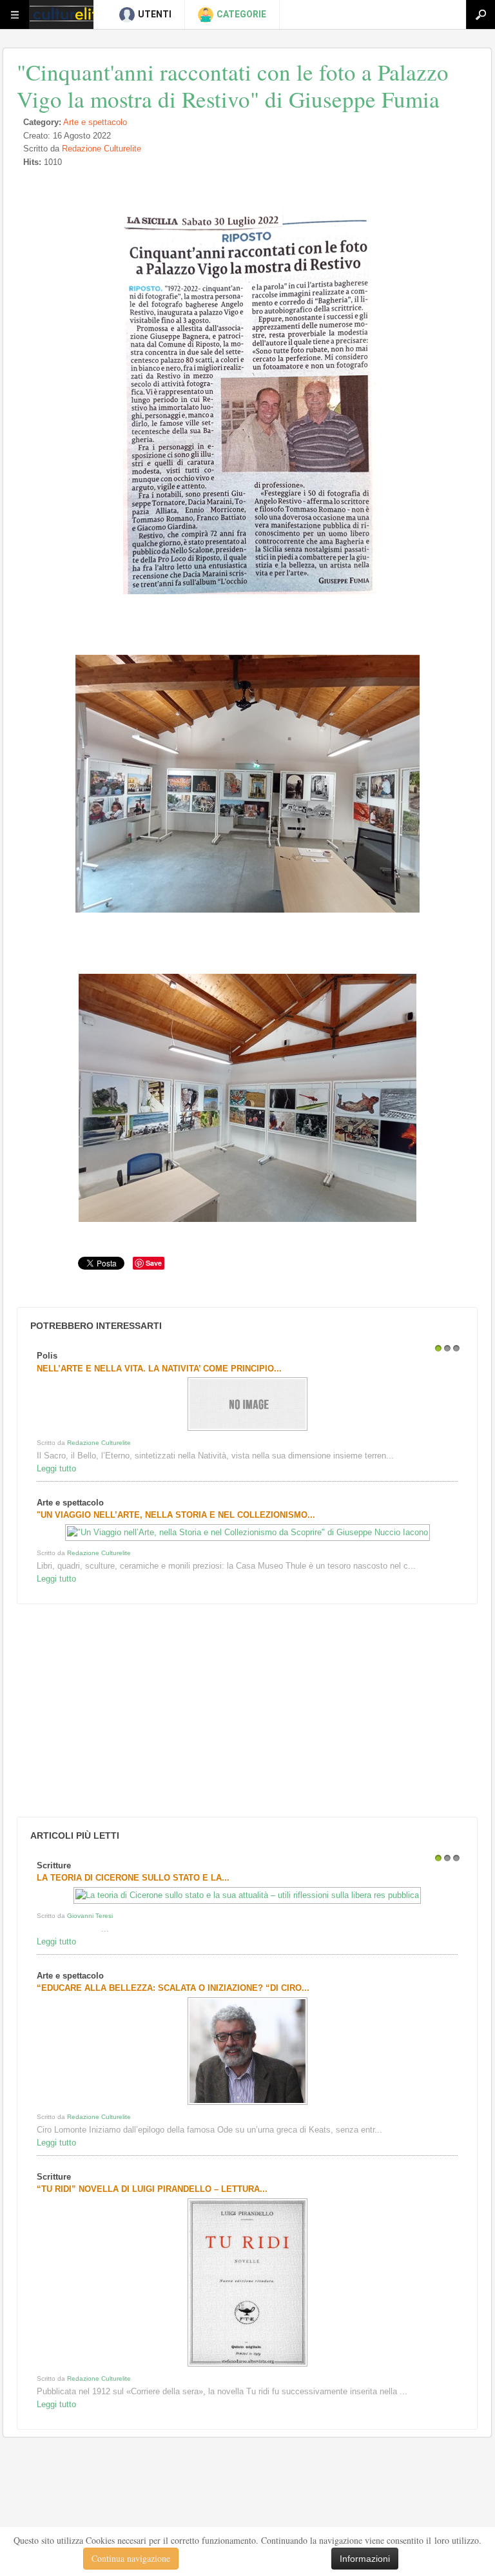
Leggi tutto (56, 1468)
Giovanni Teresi (90, 1916)
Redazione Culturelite (102, 149)
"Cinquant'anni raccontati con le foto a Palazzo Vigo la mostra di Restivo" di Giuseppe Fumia (233, 85)
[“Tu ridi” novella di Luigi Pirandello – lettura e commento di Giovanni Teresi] (247, 2366)
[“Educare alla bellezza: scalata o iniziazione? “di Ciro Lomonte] (247, 2105)
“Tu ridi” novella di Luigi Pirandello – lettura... (152, 2189)
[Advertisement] (110, 1710)
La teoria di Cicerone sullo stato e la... (133, 1878)
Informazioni (365, 2559)
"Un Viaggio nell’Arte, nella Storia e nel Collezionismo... (176, 1515)
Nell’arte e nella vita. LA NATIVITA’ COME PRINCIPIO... (159, 1369)
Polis (47, 1356)
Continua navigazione (131, 2558)
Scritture (54, 1865)
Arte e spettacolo (95, 122)
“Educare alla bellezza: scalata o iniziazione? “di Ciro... (173, 1988)
